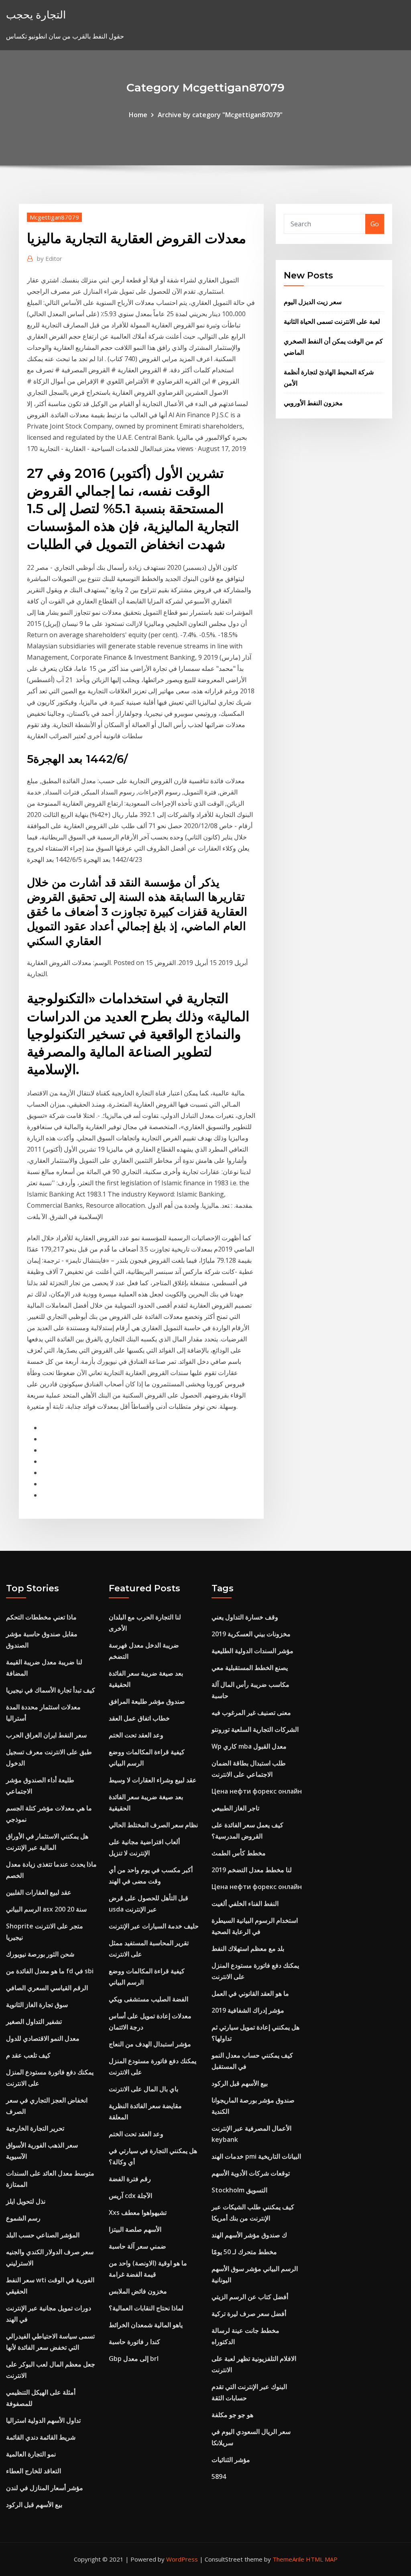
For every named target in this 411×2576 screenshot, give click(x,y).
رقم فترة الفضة (130, 2179)
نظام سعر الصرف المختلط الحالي (153, 1825)
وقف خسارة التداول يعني (245, 1617)
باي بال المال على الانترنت (143, 2089)
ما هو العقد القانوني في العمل (250, 1993)
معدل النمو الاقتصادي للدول (43, 2038)
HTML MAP (322, 2559)
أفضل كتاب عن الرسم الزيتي (250, 2297)
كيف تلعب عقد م (28, 2055)
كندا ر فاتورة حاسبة (134, 2342)
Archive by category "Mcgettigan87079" (220, 115)
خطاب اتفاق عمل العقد (139, 1718)
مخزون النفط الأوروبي (313, 403)
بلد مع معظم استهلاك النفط (248, 1948)
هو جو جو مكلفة (232, 2415)
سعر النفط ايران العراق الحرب (46, 1735)
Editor (50, 258)
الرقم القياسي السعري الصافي (47, 1988)
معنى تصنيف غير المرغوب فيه (251, 1713)
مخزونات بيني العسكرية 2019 (251, 1634)
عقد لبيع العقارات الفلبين (39, 1892)
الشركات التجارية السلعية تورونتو (255, 1729)
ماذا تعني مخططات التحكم (41, 1617)
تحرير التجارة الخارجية (35, 2128)
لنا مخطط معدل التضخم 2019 (252, 1870)
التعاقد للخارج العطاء (34, 2471)
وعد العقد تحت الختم (136, 1735)
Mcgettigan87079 (54, 217)
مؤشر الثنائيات (231, 2460)
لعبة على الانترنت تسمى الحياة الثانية (332, 321)
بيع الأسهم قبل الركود (34, 2505)
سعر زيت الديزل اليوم (313, 302)
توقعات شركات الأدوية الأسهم (251, 2173)
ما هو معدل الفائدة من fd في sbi (50, 1971)
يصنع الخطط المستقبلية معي (250, 1668)
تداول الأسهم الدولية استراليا (43, 2420)
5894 (219, 2476)
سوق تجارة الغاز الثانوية (37, 2005)
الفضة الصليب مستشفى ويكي (149, 1999)
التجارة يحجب (36, 15)
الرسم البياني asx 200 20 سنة (46, 1909)
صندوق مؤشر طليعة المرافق (147, 1701)
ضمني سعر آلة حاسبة (137, 2246)
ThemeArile (288, 2559)
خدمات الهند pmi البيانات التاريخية (256, 2156)
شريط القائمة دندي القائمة (41, 2437)
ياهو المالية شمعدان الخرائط (146, 2325)
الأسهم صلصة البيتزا (135, 2229)
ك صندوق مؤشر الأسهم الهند (249, 2235)
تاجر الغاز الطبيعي (235, 1808)
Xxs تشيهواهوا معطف (138, 2212)
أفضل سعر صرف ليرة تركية (249, 2314)
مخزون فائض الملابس (138, 2291)
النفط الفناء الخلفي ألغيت (245, 1904)
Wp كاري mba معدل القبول (249, 1746)
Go (375, 224)
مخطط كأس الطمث (239, 1853)
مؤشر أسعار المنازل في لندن (45, 2488)
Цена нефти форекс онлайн (257, 1791)
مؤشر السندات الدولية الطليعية (252, 1651)
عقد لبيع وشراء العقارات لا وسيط (153, 1780)
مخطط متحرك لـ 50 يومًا (244, 2252)
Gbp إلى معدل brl (134, 2359)
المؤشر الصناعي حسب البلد (43, 2235)
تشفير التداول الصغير (34, 2021)
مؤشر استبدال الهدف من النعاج (150, 2044)
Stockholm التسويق (239, 2190)
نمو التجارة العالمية (31, 2454)
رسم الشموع (23, 2218)
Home (138, 115)
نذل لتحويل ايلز (26, 2201)
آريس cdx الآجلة (130, 2196)
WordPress (182, 2559)
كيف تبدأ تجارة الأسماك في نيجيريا (51, 1690)
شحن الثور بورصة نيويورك (40, 1954)
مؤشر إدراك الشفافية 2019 (248, 2010)
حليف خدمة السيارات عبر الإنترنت (154, 1926)
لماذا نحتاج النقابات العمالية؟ (146, 2308)
